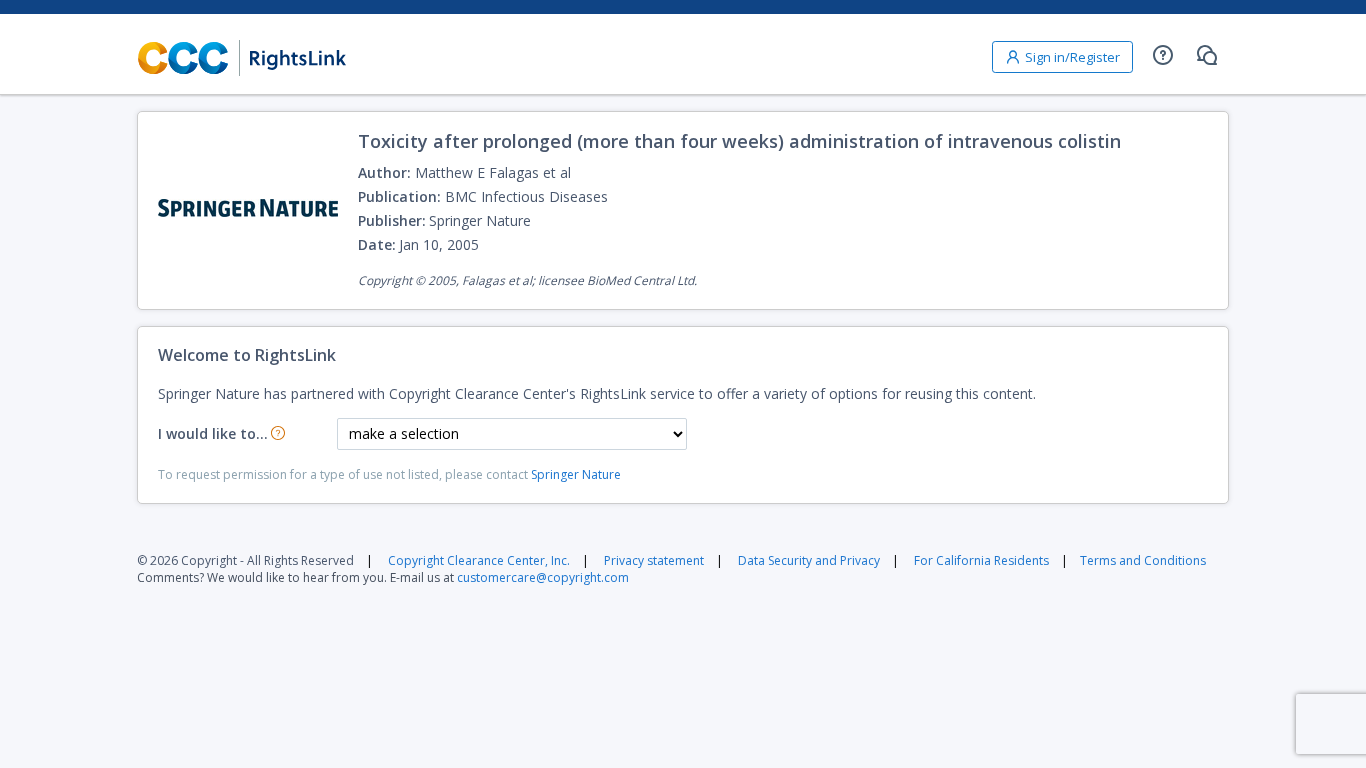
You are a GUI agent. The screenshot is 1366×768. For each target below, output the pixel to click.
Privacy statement (654, 560)
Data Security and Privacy (809, 560)
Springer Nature (576, 474)
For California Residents (981, 560)
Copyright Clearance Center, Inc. (479, 560)
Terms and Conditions (1143, 560)
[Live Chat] (1207, 55)
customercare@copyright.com (543, 577)
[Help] (1163, 55)
